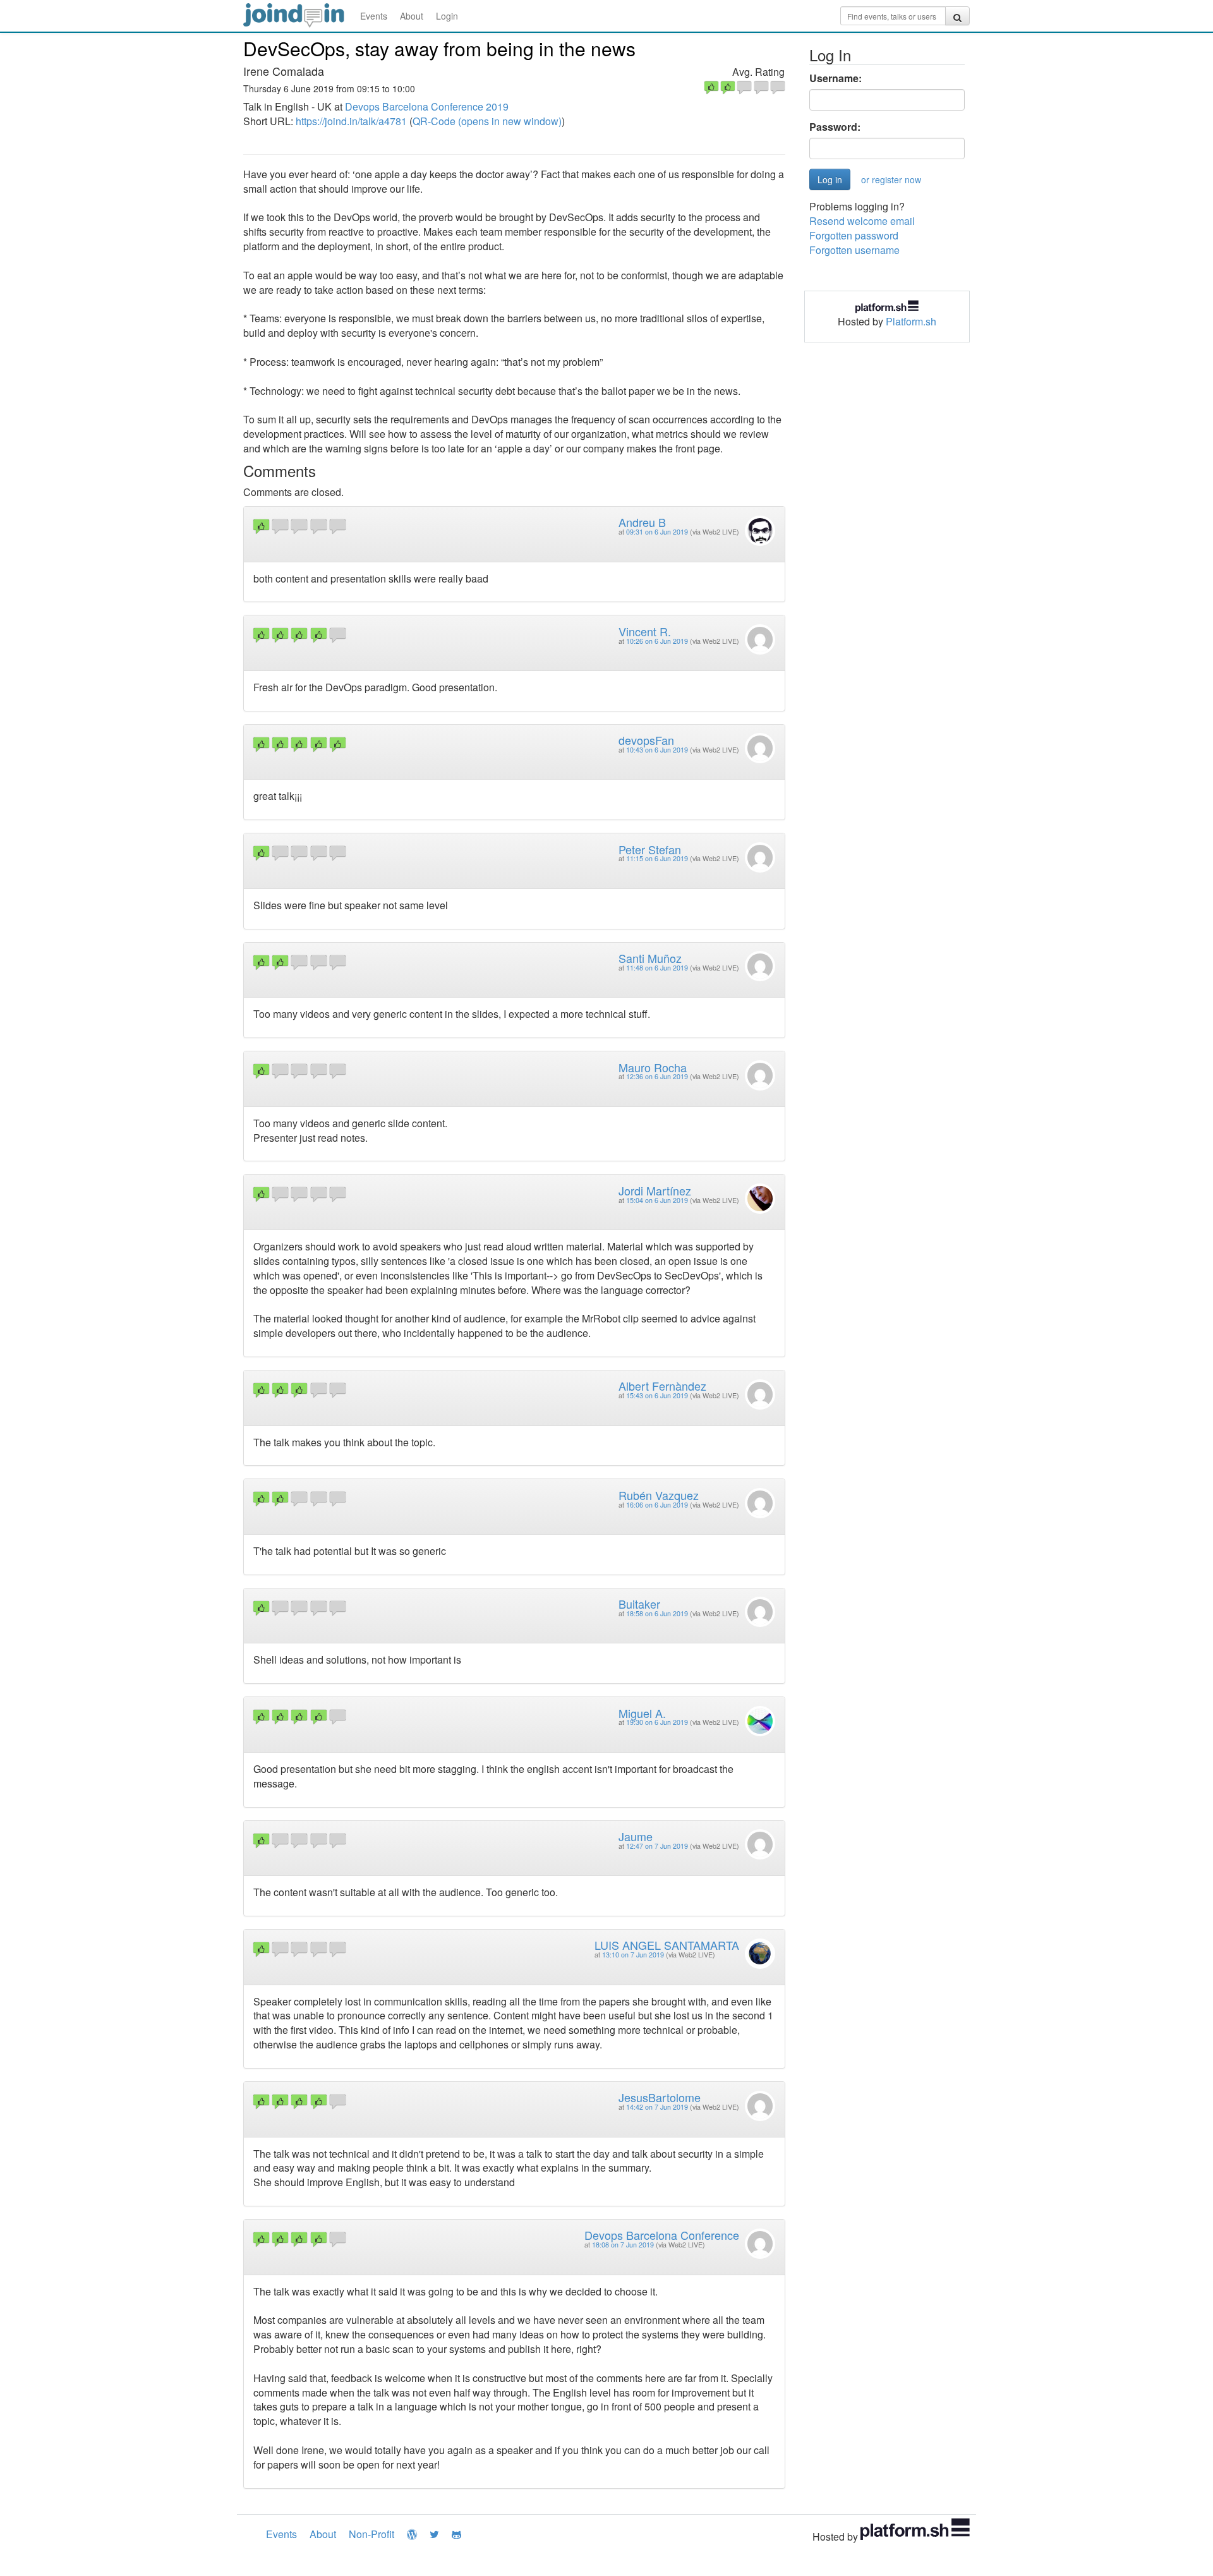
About (412, 16)
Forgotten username (854, 250)
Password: (835, 127)
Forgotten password (854, 235)
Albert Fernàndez (662, 1386)
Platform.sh (911, 321)
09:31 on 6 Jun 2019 (657, 532)
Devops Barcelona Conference (662, 2235)
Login (447, 16)
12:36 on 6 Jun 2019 (657, 1076)
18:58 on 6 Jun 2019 (657, 1613)
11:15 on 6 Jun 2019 (657, 858)
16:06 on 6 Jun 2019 (657, 1505)
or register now (891, 179)
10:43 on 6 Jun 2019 (657, 750)
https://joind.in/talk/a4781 (351, 121)
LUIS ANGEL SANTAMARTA (667, 1945)
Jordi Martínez (655, 1190)
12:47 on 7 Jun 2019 (657, 1846)
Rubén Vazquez (659, 1495)
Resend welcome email (862, 221)
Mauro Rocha (653, 1067)
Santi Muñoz (650, 958)
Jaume (636, 1836)
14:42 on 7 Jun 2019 (657, 2107)
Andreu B (642, 522)
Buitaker (639, 1604)
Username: (836, 78)
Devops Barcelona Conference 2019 (427, 106)
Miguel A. (642, 1713)
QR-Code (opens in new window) (487, 121)
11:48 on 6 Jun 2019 (657, 968)
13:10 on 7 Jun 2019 (633, 1955)
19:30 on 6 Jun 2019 (657, 1722)
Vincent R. (645, 631)
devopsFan (646, 740)
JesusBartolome (660, 2097)
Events (374, 16)
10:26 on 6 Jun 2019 (657, 641)
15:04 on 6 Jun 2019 (657, 1200)
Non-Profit (371, 2534)
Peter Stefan (650, 849)
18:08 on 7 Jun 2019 (623, 2245)
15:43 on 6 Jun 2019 (657, 1395)
